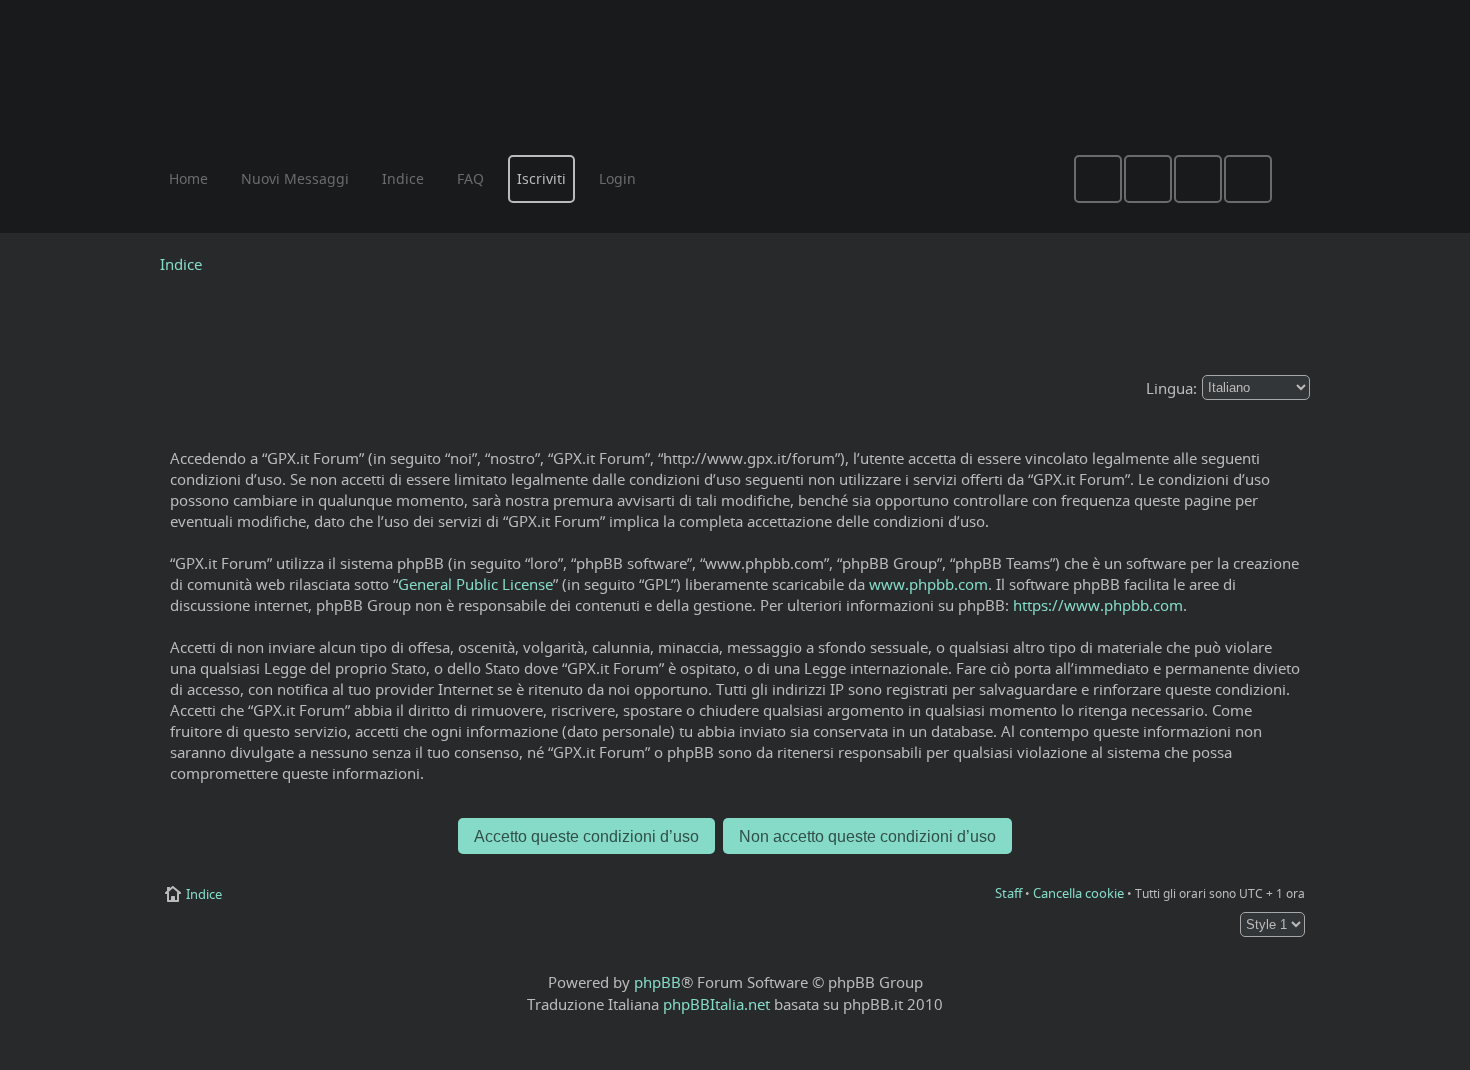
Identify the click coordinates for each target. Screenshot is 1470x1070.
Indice (181, 264)
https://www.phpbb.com (1098, 605)
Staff (1008, 893)
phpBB (657, 982)
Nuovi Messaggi (295, 178)
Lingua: (1171, 388)
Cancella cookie (1078, 893)
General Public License (475, 584)
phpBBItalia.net (716, 1004)
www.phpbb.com (928, 584)
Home (188, 178)
